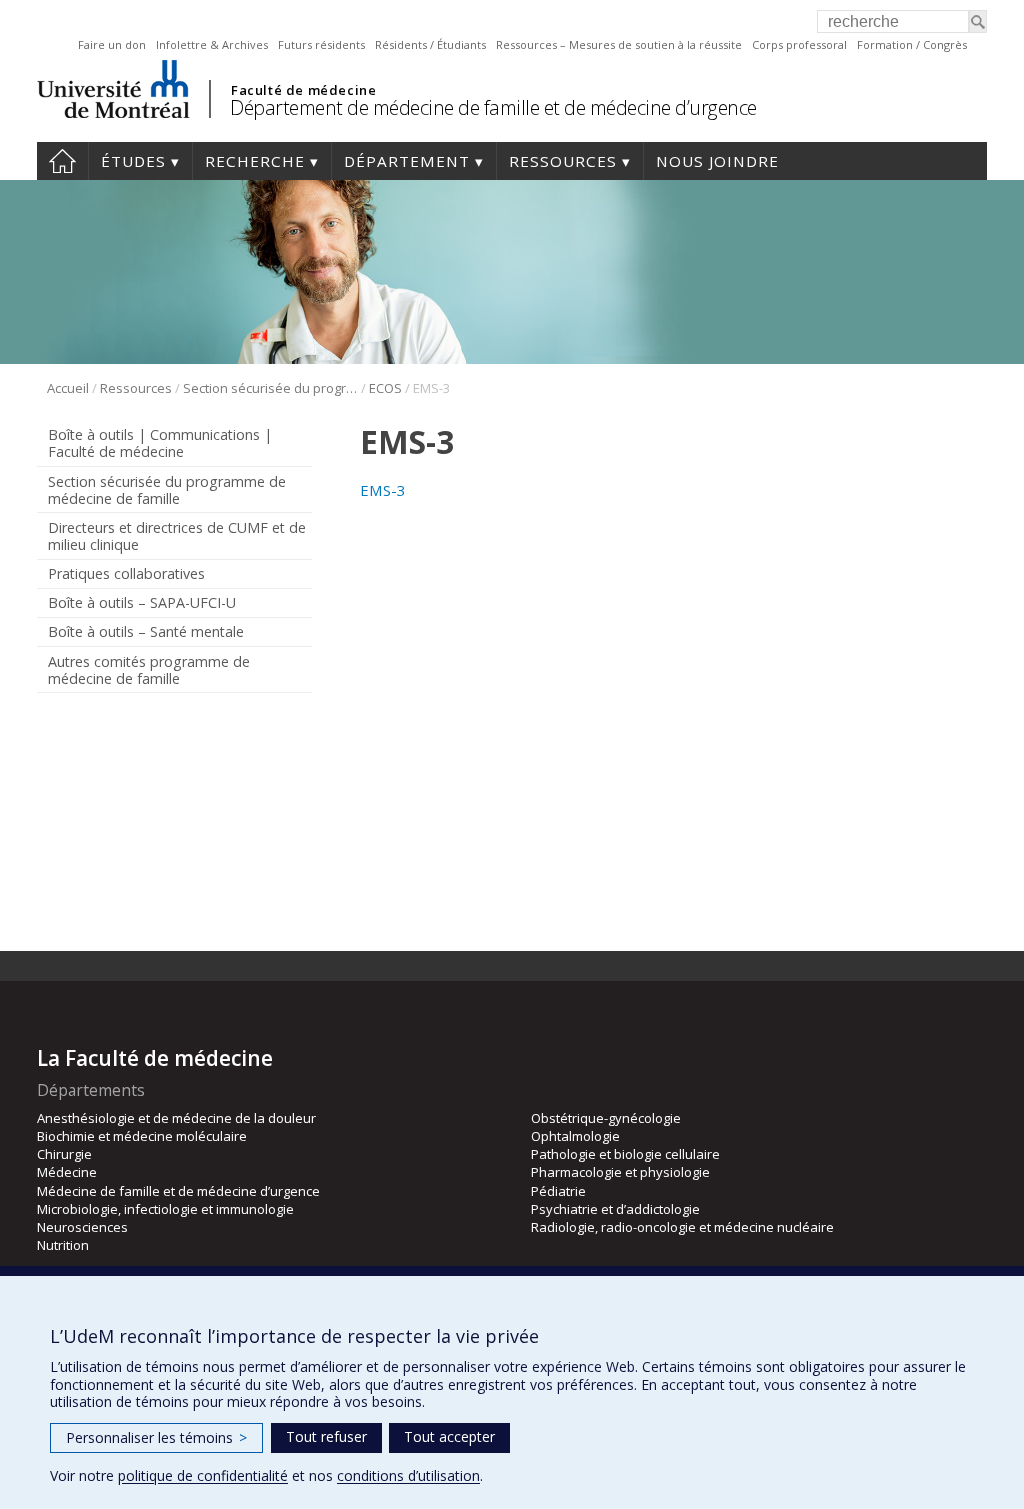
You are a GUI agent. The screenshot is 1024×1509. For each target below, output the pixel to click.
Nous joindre (717, 161)
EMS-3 (383, 490)
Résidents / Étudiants (430, 44)
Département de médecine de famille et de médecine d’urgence (493, 107)
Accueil (62, 161)
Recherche (255, 161)
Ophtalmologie (575, 1136)
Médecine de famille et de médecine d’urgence (178, 1191)
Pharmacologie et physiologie (620, 1172)
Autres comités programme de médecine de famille (149, 670)
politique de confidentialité (203, 1475)
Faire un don (112, 44)
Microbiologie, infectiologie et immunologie (165, 1209)
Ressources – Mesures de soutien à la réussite (619, 44)
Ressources (563, 161)
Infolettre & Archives (212, 44)
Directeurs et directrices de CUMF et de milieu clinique (177, 536)
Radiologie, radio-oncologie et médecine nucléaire (682, 1227)
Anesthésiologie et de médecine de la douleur (176, 1118)
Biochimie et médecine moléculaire (142, 1136)
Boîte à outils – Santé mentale (146, 631)
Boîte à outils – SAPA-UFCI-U (142, 602)
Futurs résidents (321, 44)
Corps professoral (799, 44)
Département (407, 161)
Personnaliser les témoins (156, 1437)
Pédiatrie (558, 1191)
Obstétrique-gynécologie (606, 1118)
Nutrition (63, 1245)
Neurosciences (82, 1227)
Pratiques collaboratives (126, 573)
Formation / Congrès (912, 44)
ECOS (385, 388)
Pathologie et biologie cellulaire (625, 1154)
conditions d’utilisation (408, 1475)
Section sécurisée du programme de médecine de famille (270, 388)
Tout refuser (326, 1436)
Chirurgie (64, 1154)
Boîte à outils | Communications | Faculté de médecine (160, 443)
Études (133, 161)
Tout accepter (449, 1436)
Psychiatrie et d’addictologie (615, 1209)
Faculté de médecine (303, 90)
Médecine (67, 1172)
